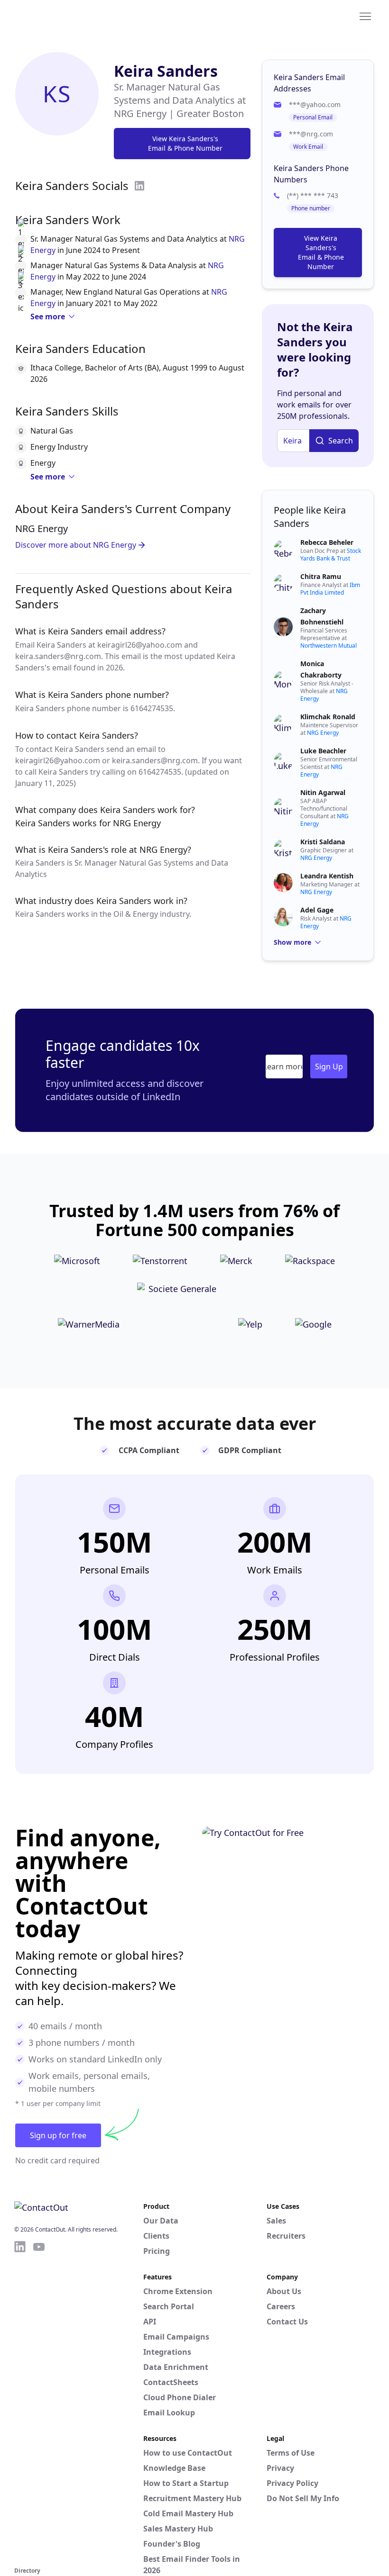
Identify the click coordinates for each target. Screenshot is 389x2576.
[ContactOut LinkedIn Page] (20, 2402)
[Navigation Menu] (365, 16)
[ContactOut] (61, 16)
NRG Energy (323, 733)
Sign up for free (58, 2135)
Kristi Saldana (323, 842)
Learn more (284, 1067)
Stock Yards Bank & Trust (331, 555)
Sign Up (329, 1067)
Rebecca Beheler (327, 542)
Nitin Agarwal (323, 792)
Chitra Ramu (321, 576)
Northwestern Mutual (329, 646)
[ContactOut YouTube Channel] (39, 2402)
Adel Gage (317, 910)
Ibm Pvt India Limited (330, 589)
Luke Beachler (323, 751)
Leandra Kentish (327, 876)
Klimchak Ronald (328, 717)
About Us (284, 2291)
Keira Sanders (166, 71)
